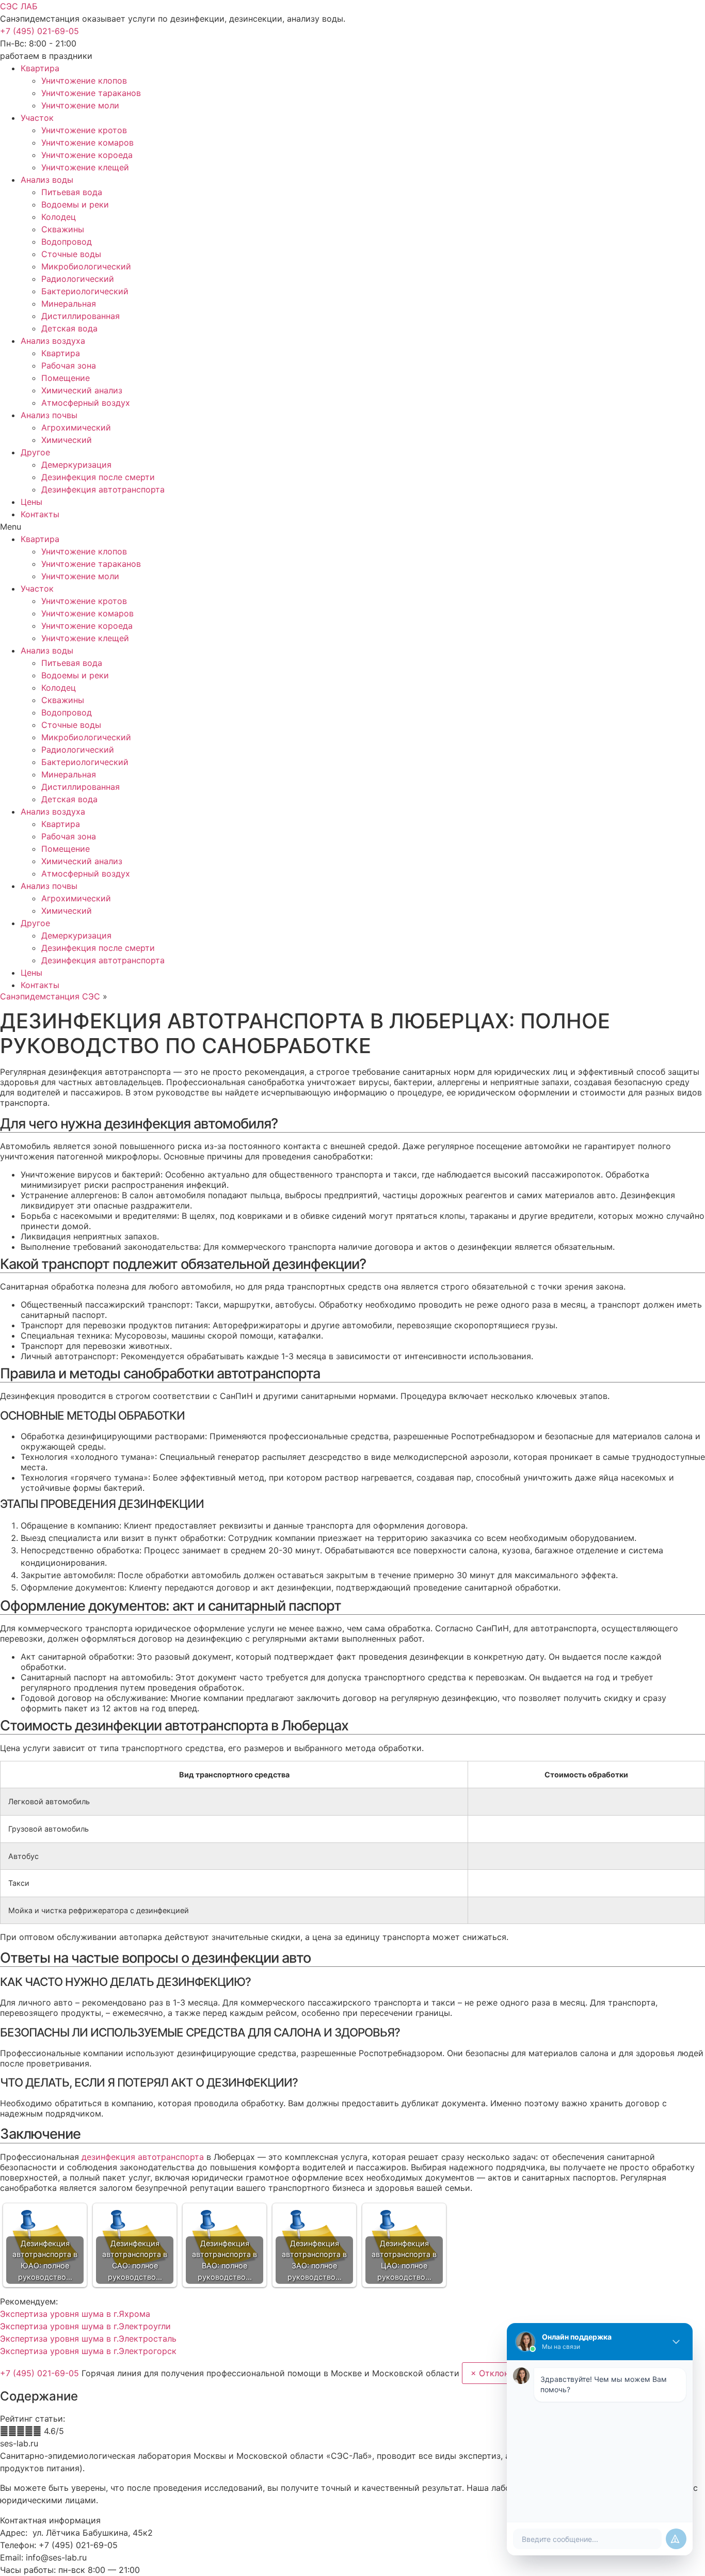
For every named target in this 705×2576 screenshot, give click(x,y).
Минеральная (69, 304)
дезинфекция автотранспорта (143, 2157)
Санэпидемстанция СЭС (50, 996)
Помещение (66, 378)
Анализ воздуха (53, 341)
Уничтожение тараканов (91, 93)
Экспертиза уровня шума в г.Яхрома (75, 2314)
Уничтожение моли (80, 105)
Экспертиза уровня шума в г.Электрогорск (88, 2351)
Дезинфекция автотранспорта (103, 489)
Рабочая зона (69, 365)
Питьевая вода (72, 192)
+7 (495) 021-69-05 (41, 2373)
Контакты (40, 514)
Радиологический (78, 279)
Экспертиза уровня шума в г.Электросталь (88, 2339)
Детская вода (69, 328)
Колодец (59, 217)
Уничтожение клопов (84, 81)
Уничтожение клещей (85, 167)
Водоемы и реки (75, 204)
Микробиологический (86, 266)
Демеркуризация (76, 465)
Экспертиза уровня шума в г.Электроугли (85, 2326)
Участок (37, 118)
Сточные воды (71, 254)
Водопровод (67, 242)
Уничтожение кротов (84, 130)
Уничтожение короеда (87, 155)
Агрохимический (76, 427)
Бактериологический (85, 291)
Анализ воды (47, 180)
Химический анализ (82, 390)
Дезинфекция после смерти (98, 477)
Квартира (40, 68)
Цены (31, 502)
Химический (67, 440)
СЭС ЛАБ (19, 6)
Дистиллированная (81, 316)
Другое (35, 452)
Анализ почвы (49, 415)
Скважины (63, 229)
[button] (39, 31)
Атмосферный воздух (86, 403)
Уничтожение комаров (87, 142)
